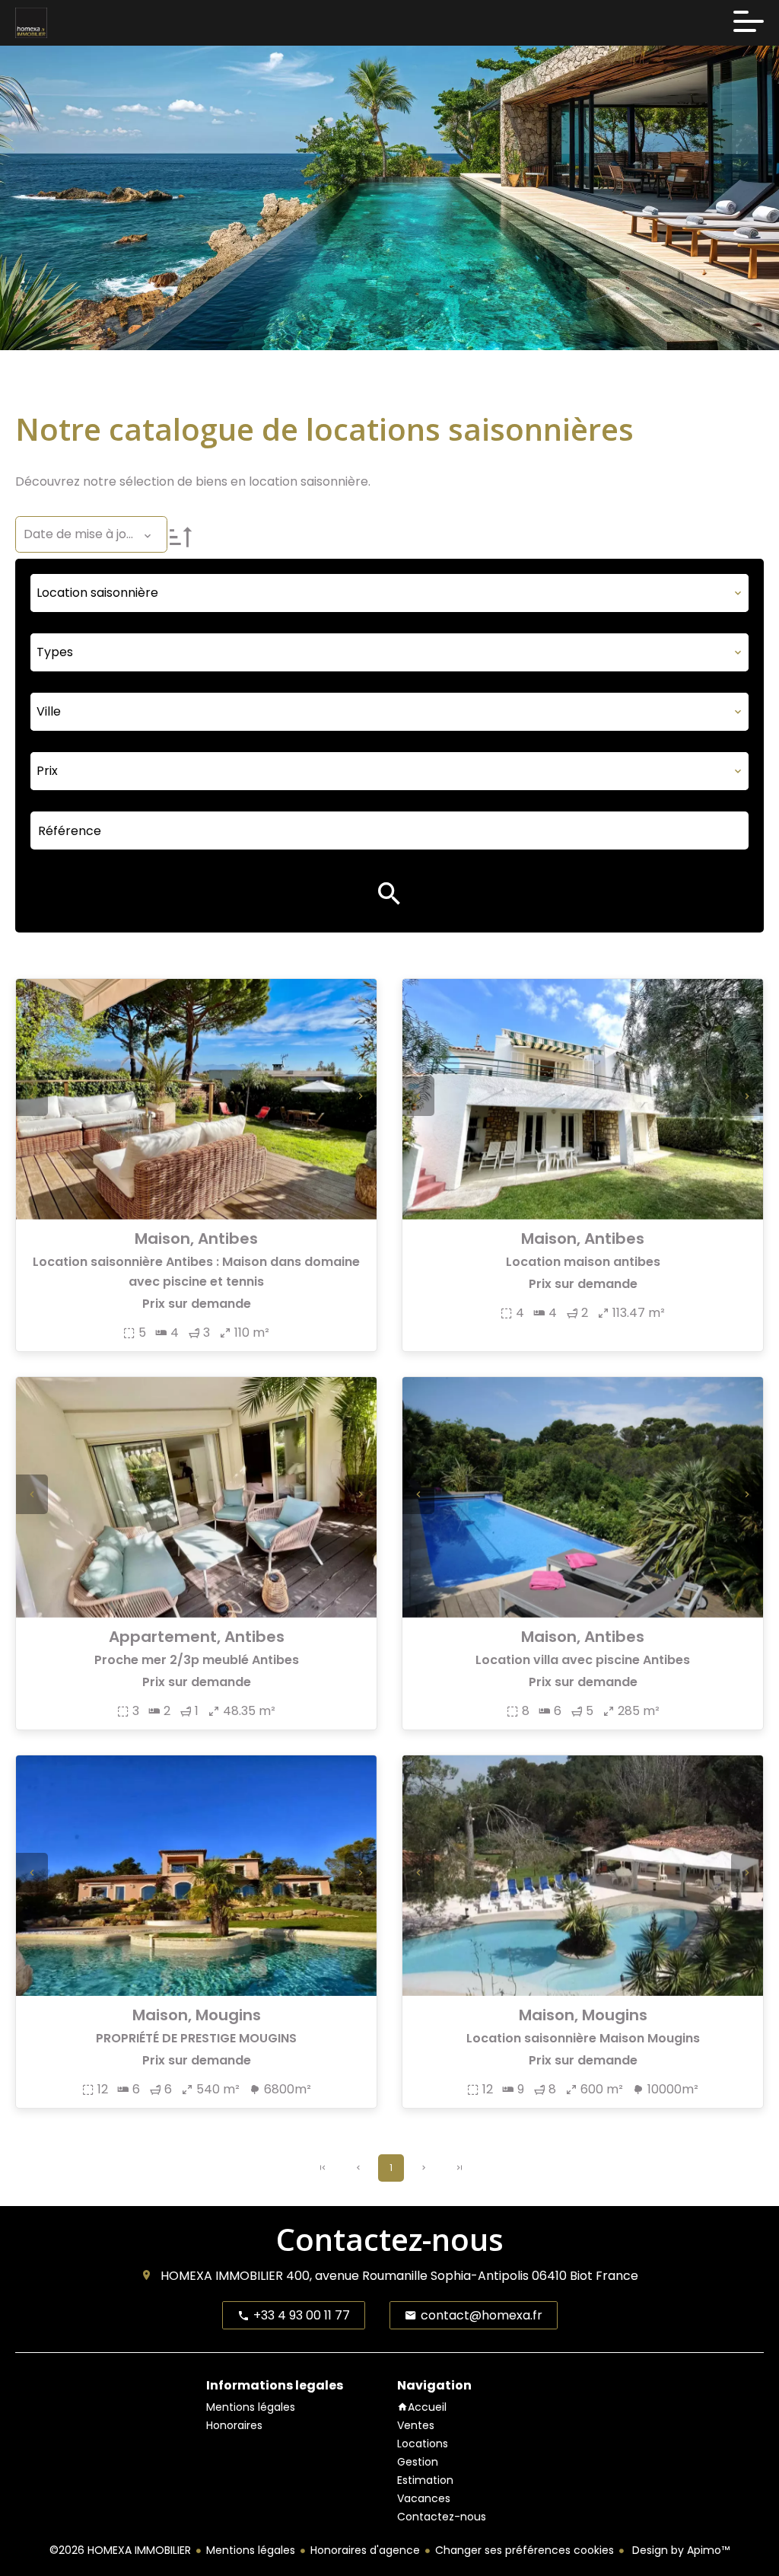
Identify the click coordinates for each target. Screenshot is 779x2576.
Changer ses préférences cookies (525, 2550)
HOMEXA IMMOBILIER (222, 2276)
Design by (679, 2550)
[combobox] (389, 593)
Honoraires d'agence (365, 2550)
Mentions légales (251, 2550)
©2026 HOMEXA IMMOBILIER (120, 2550)
